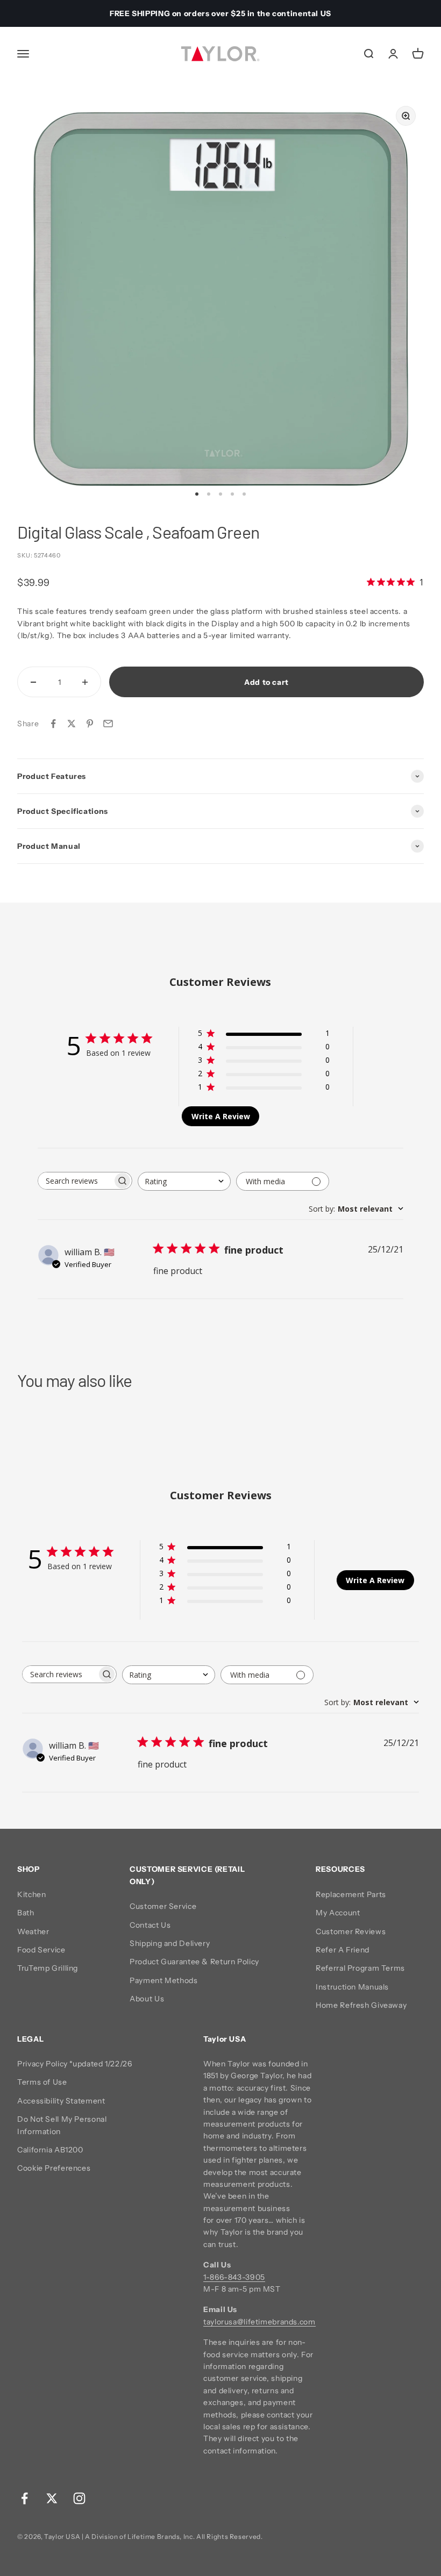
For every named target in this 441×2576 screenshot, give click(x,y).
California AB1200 (50, 2150)
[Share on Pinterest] (90, 724)
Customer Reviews (351, 1931)
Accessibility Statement (61, 2101)
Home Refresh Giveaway (361, 2005)
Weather (33, 1931)
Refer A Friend (343, 1950)
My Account (338, 1913)
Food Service (41, 1950)
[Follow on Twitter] (52, 2498)
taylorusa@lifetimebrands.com (259, 2322)
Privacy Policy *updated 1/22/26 (75, 2064)
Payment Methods (163, 1980)
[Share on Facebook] (53, 724)
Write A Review (221, 1116)
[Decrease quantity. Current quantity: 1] (33, 682)
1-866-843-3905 (234, 2277)
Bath (26, 1913)
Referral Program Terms (360, 1968)
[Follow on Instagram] (79, 2498)
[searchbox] (75, 1181)
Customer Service (163, 1906)
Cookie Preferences (54, 2168)
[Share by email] (108, 724)
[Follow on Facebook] (24, 2498)
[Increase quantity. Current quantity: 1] (85, 682)
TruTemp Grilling (48, 1968)
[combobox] (184, 1181)
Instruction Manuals (352, 1987)
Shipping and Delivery (170, 1943)
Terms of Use (42, 2082)
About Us (147, 1999)
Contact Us (150, 1925)
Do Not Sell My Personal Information (62, 2125)
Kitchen (31, 1894)
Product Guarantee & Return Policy (194, 1962)
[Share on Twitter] (72, 724)
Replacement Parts (351, 1894)
